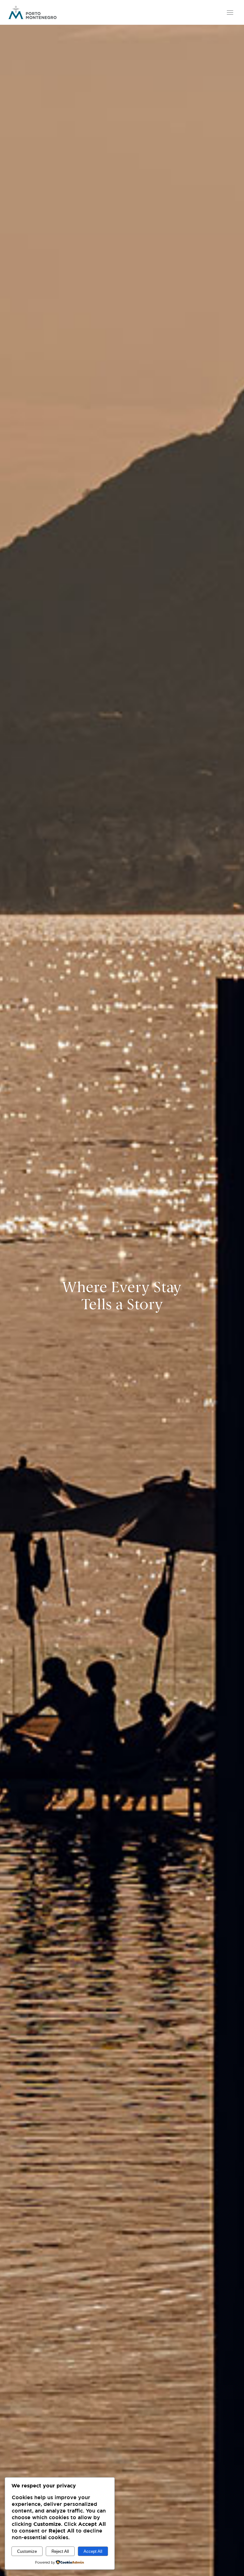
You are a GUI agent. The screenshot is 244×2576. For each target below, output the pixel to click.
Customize (27, 2551)
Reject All (60, 2551)
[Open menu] (229, 12)
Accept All (93, 2551)
